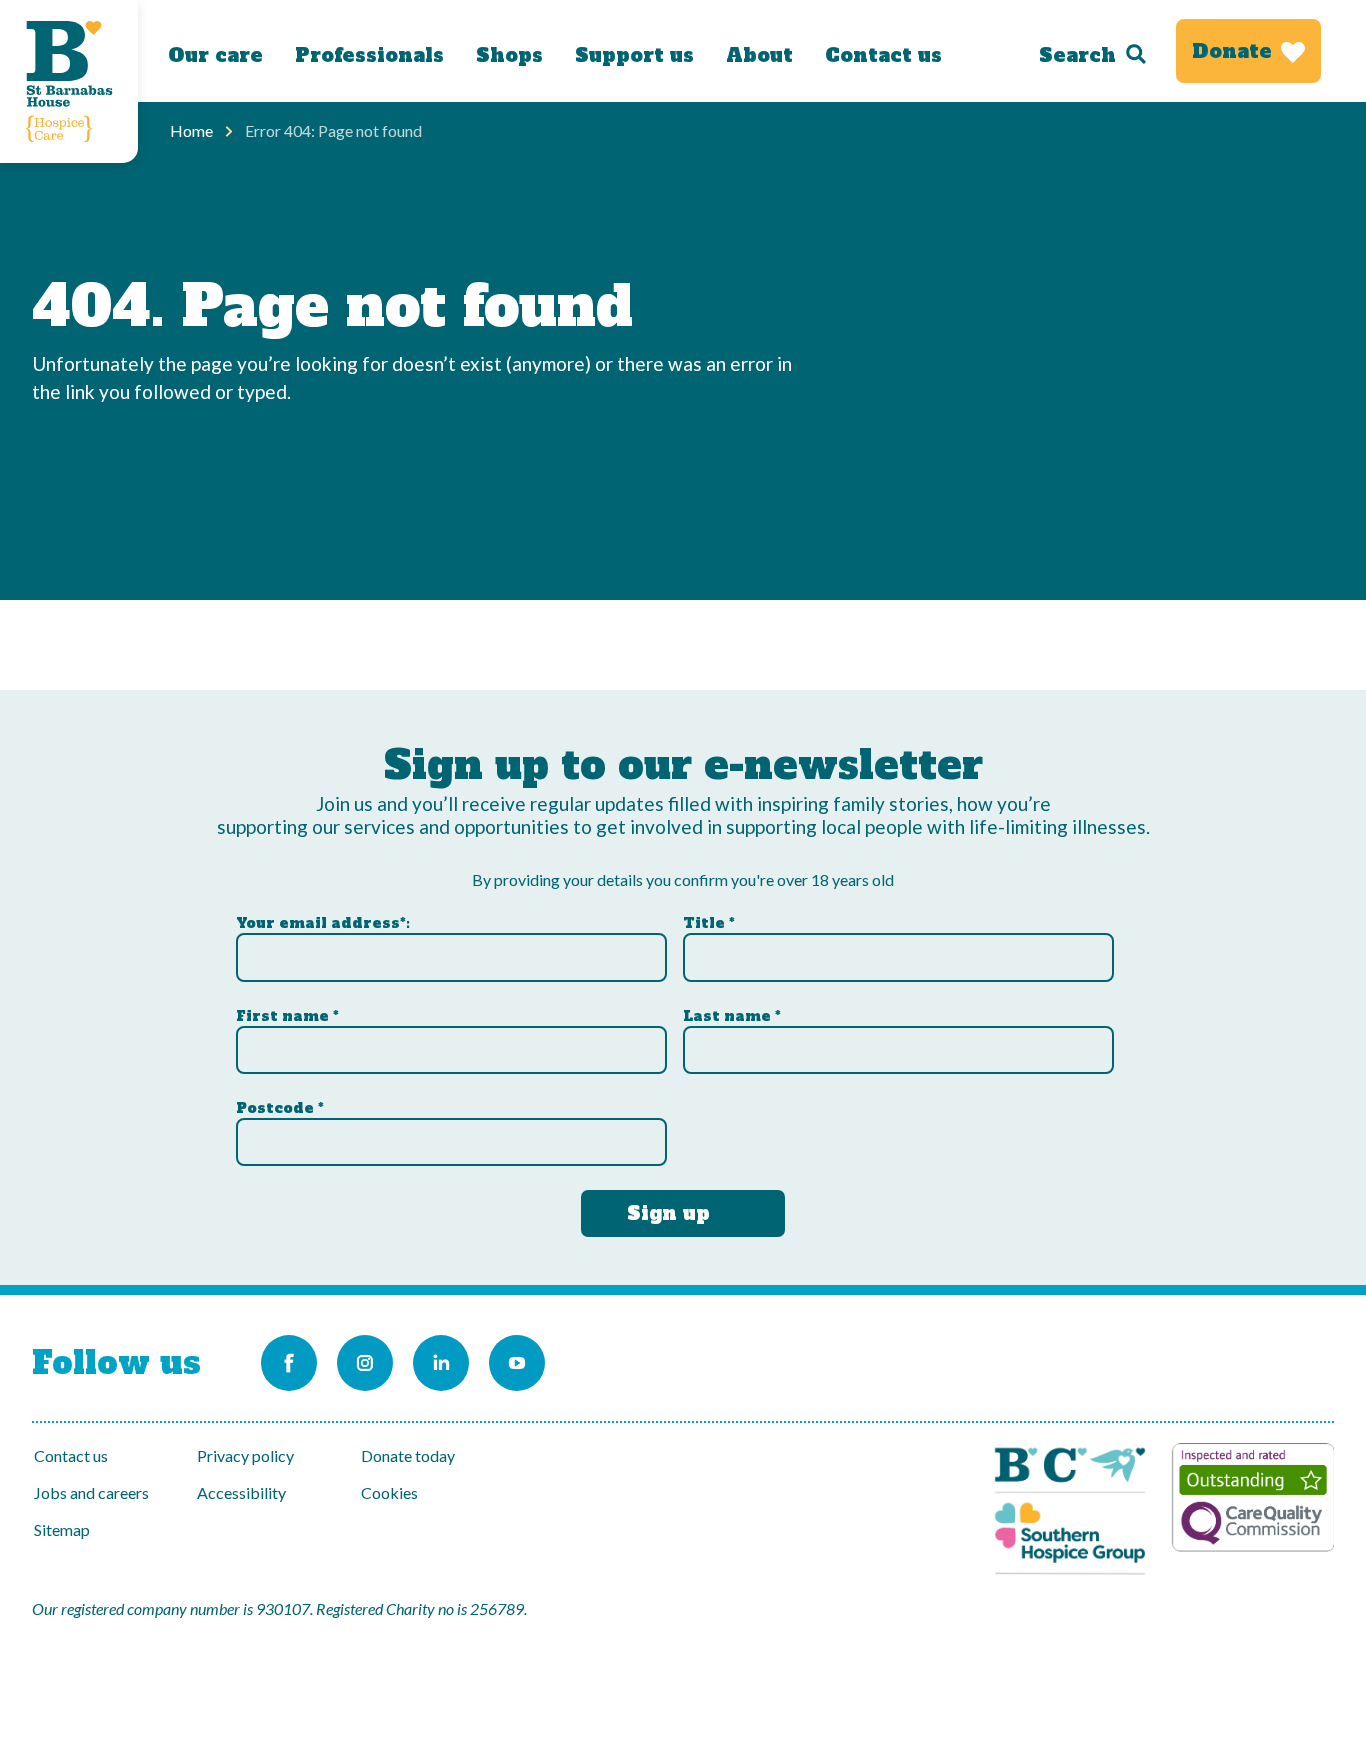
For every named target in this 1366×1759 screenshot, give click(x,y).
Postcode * (280, 1108)
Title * (709, 923)
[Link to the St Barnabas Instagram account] (365, 1363)
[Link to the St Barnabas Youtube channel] (517, 1363)
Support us (634, 55)
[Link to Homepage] (69, 81)
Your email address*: (323, 923)
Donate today (408, 1455)
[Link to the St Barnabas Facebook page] (289, 1363)
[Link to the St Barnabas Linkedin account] (441, 1363)
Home (191, 130)
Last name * (732, 1016)
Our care (215, 55)
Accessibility (241, 1492)
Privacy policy (245, 1455)
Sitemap (62, 1529)
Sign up (668, 1213)
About (759, 55)
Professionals (369, 55)
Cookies (389, 1492)
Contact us (883, 55)
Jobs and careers (91, 1492)
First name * (287, 1016)
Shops (509, 55)
